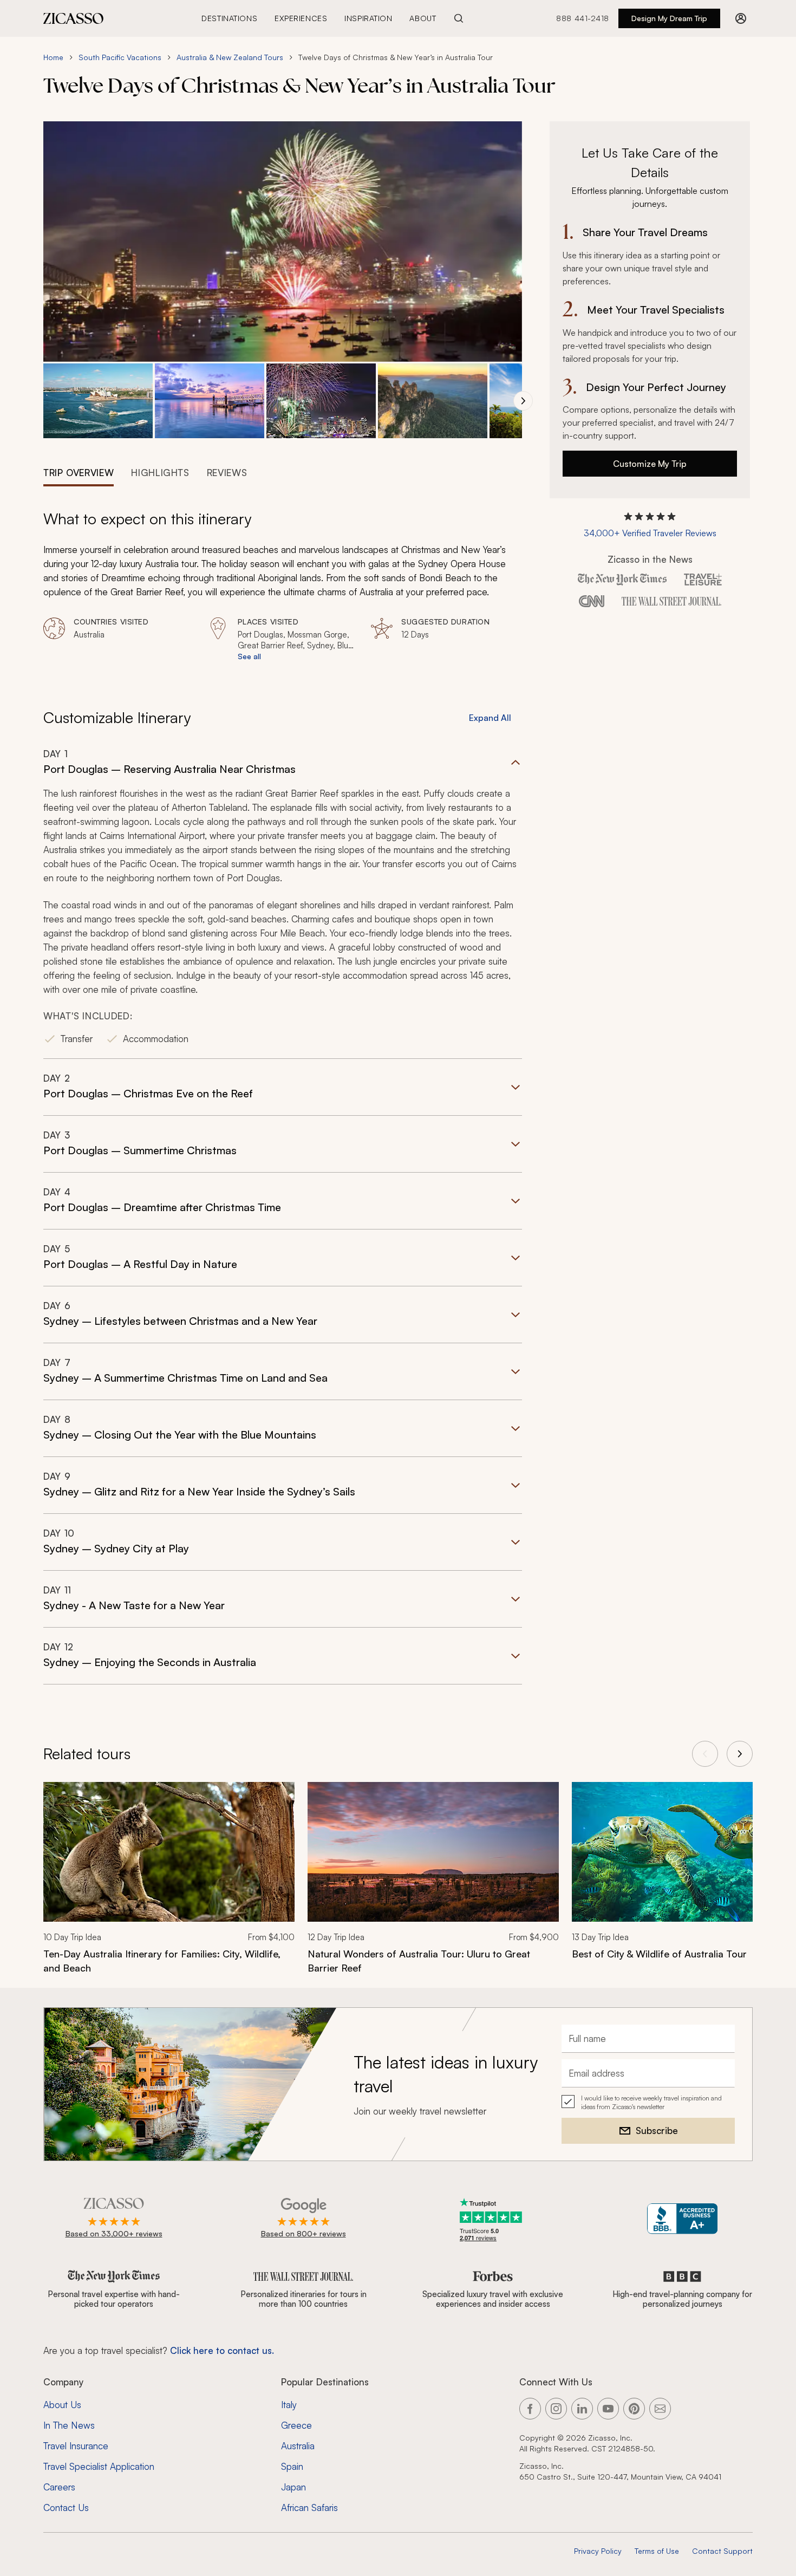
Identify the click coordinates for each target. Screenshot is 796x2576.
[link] (169, 1885)
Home (53, 57)
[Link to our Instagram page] (556, 2409)
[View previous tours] (705, 1754)
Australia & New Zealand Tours (230, 57)
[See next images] (523, 401)
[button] (98, 401)
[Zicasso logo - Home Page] (74, 18)
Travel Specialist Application (99, 2466)
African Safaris (309, 2507)
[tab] (79, 472)
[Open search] (459, 18)
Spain (292, 2466)
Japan (293, 2487)
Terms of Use (657, 2551)
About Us (62, 2405)
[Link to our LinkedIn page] (582, 2409)
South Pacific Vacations (120, 57)
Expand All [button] (490, 718)
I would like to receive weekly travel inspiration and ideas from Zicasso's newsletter (651, 2102)
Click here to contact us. (222, 2350)
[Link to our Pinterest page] (634, 2409)
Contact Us (66, 2507)
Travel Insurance (76, 2446)
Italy (289, 2405)
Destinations (229, 18)
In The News (69, 2425)
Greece (296, 2425)
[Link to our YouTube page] (608, 2409)
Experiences (301, 18)
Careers (59, 2487)
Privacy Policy (598, 2551)
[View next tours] (740, 1754)
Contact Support (722, 2551)
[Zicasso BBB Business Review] (683, 2219)
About (423, 18)
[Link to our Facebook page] (530, 2409)
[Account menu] (741, 18)
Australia (298, 2446)
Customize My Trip (650, 464)
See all (249, 656)
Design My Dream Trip (669, 18)
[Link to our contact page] (660, 2409)
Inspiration (368, 18)
